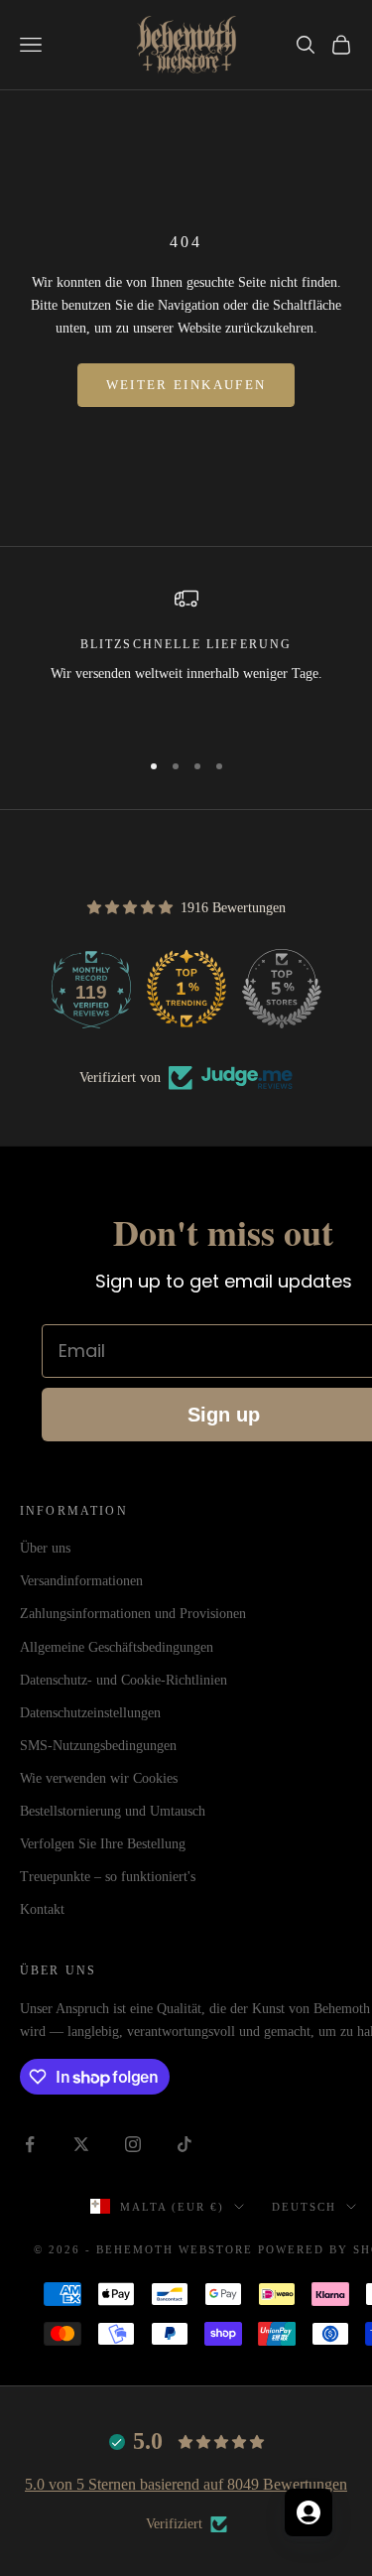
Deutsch (304, 2207)
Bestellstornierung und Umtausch (113, 1811)
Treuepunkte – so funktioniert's (108, 1877)
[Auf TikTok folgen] (185, 2144)
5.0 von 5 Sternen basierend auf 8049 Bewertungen (186, 2484)
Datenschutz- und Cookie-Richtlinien (124, 1680)
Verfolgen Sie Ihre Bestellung (103, 1844)
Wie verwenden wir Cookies (99, 1778)
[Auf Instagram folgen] (133, 2144)
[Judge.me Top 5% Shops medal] (282, 989)
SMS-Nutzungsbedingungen (98, 1746)
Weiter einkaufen (186, 385)
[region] (186, 659)
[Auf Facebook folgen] (30, 2144)
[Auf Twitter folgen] (81, 2144)
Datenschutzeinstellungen (90, 1713)
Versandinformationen (81, 1581)
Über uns (45, 1548)
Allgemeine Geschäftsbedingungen (117, 1647)
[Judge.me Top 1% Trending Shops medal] (186, 989)
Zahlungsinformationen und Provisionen (133, 1614)
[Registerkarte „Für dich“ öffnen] (309, 2512)
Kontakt (42, 1909)
